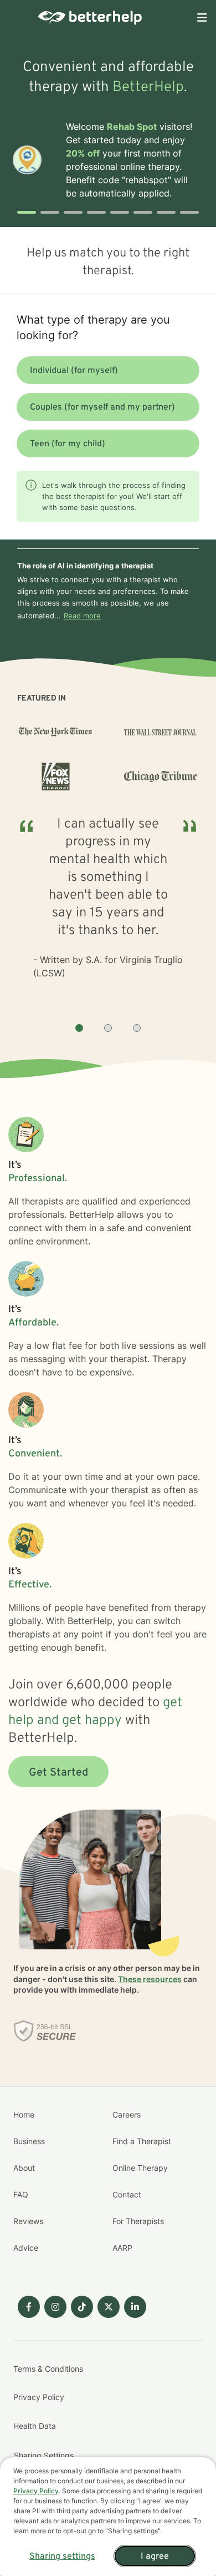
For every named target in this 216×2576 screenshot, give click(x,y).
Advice (26, 2248)
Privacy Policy (39, 2397)
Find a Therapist (142, 2141)
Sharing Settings (44, 2455)
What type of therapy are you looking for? (93, 327)
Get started (58, 1773)
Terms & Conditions (48, 2369)
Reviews (28, 2221)
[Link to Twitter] (109, 2307)
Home (24, 2114)
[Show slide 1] (79, 1028)
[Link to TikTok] (82, 2307)
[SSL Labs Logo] (45, 2031)
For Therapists (138, 2221)
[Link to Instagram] (55, 2307)
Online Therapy (140, 2168)
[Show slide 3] (137, 1028)
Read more (82, 616)
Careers (127, 2114)
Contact (127, 2194)
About (24, 2168)
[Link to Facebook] (29, 2307)
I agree (155, 2557)
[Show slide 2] (108, 1028)
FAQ (21, 2194)
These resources (150, 1979)
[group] (108, 910)
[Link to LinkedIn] (135, 2307)
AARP (122, 2248)
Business (29, 2141)
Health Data (35, 2426)
